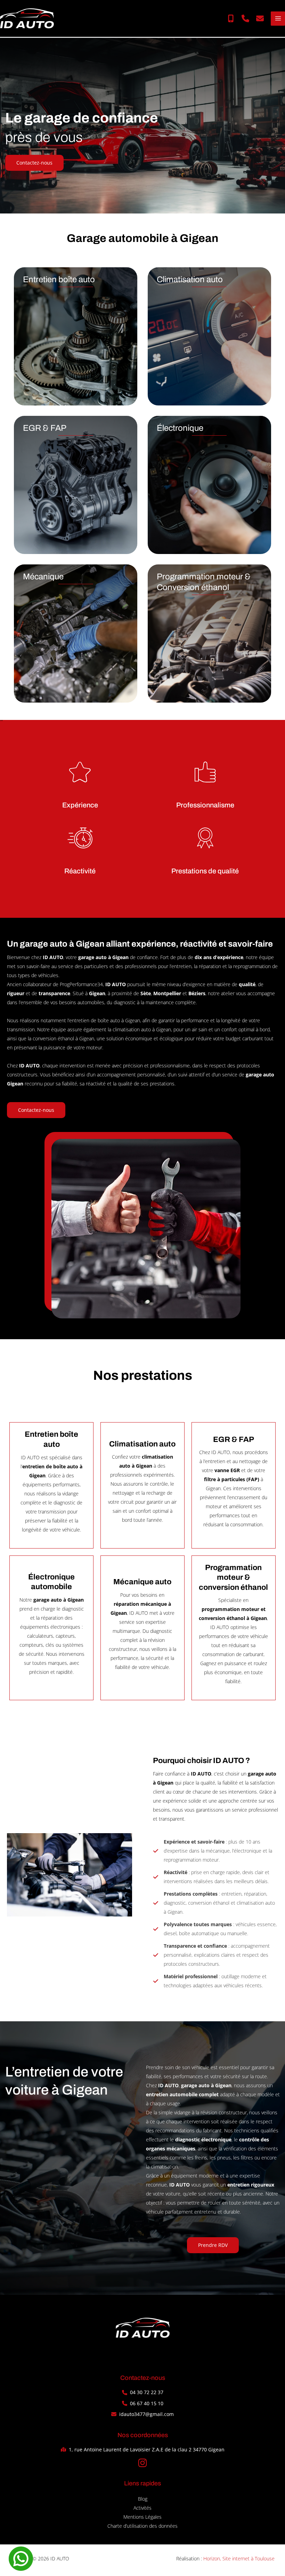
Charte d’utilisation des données (142, 2526)
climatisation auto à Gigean (142, 1029)
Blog (143, 2499)
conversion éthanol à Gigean (63, 1038)
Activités (142, 2508)
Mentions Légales (142, 2517)
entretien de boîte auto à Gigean (105, 1020)
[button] (231, 18)
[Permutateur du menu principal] (278, 19)
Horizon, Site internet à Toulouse (239, 2558)
